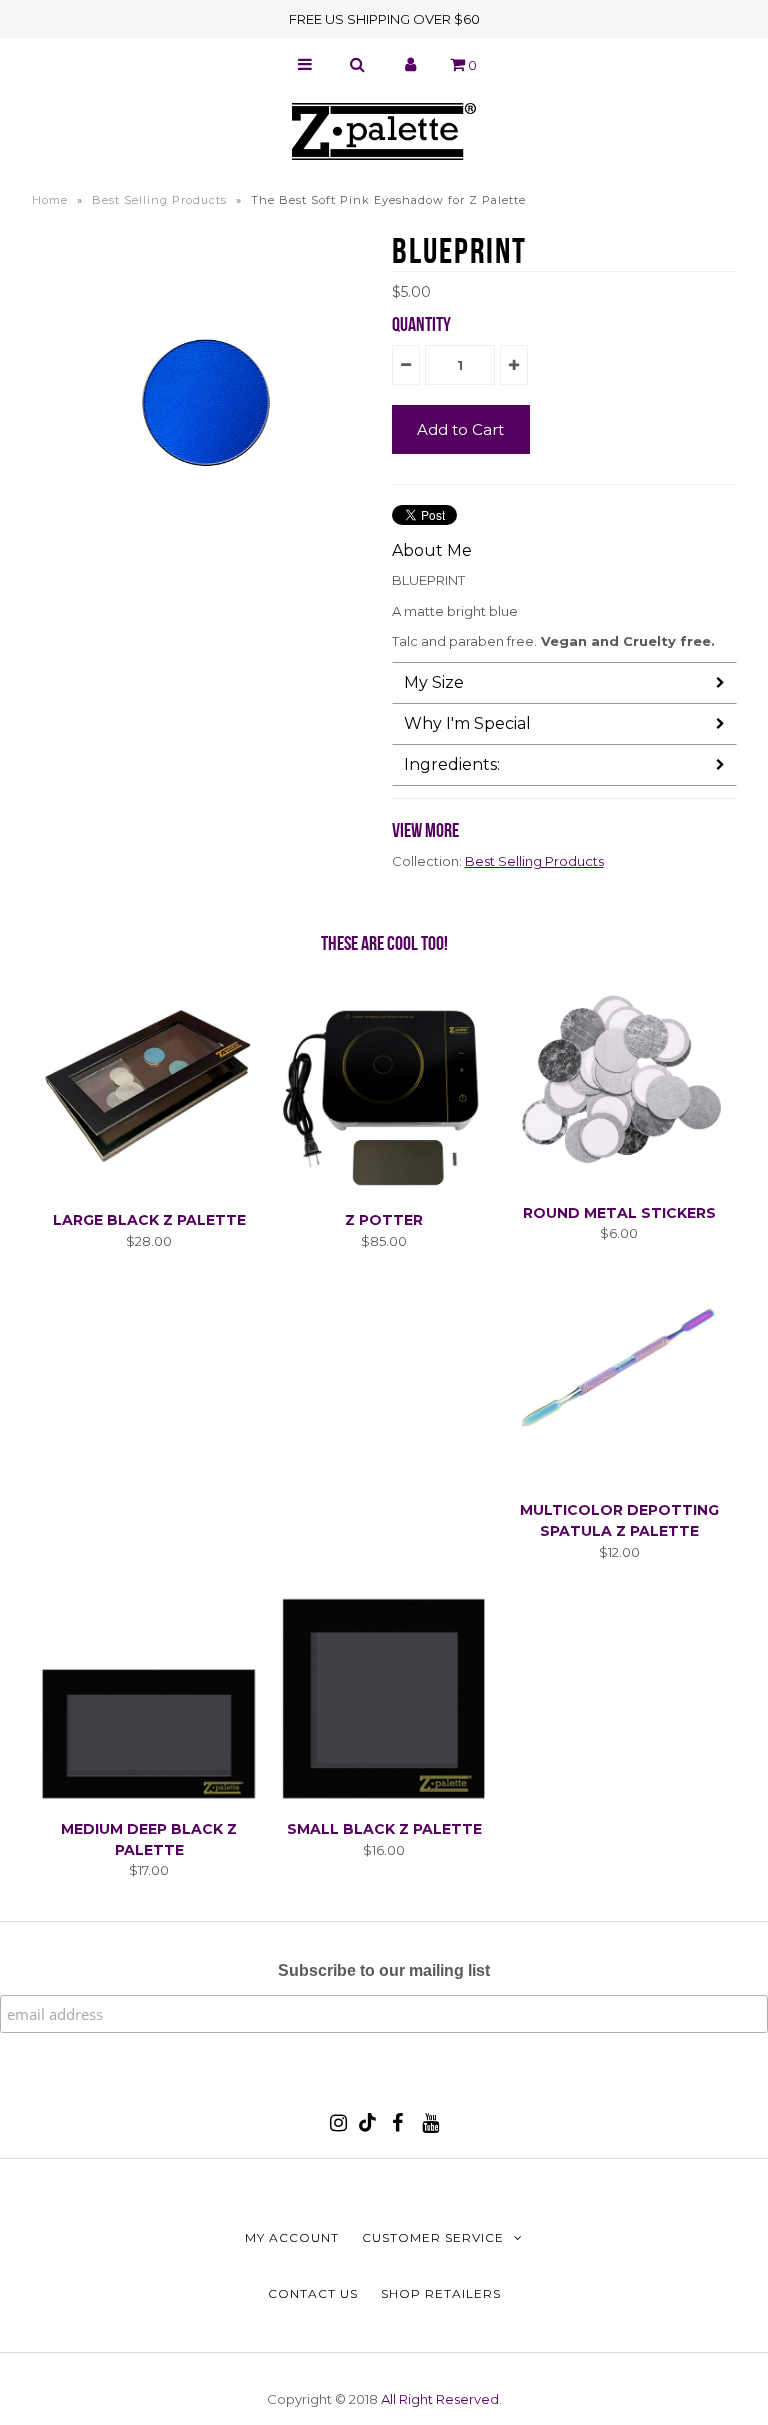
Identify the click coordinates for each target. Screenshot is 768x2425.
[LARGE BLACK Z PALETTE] (149, 1189)
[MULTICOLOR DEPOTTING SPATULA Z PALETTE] (619, 1480)
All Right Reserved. (441, 2399)
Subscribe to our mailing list (384, 1970)
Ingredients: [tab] (452, 764)
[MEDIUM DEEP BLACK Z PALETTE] (149, 1798)
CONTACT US (313, 2293)
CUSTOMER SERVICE (433, 2237)
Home (50, 200)
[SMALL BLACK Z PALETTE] (384, 1798)
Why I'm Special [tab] (467, 723)
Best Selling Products (159, 200)
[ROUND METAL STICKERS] (619, 1182)
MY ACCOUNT (292, 2237)
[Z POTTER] (384, 1189)
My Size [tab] (434, 682)
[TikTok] (367, 2127)
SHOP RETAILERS (441, 2293)
